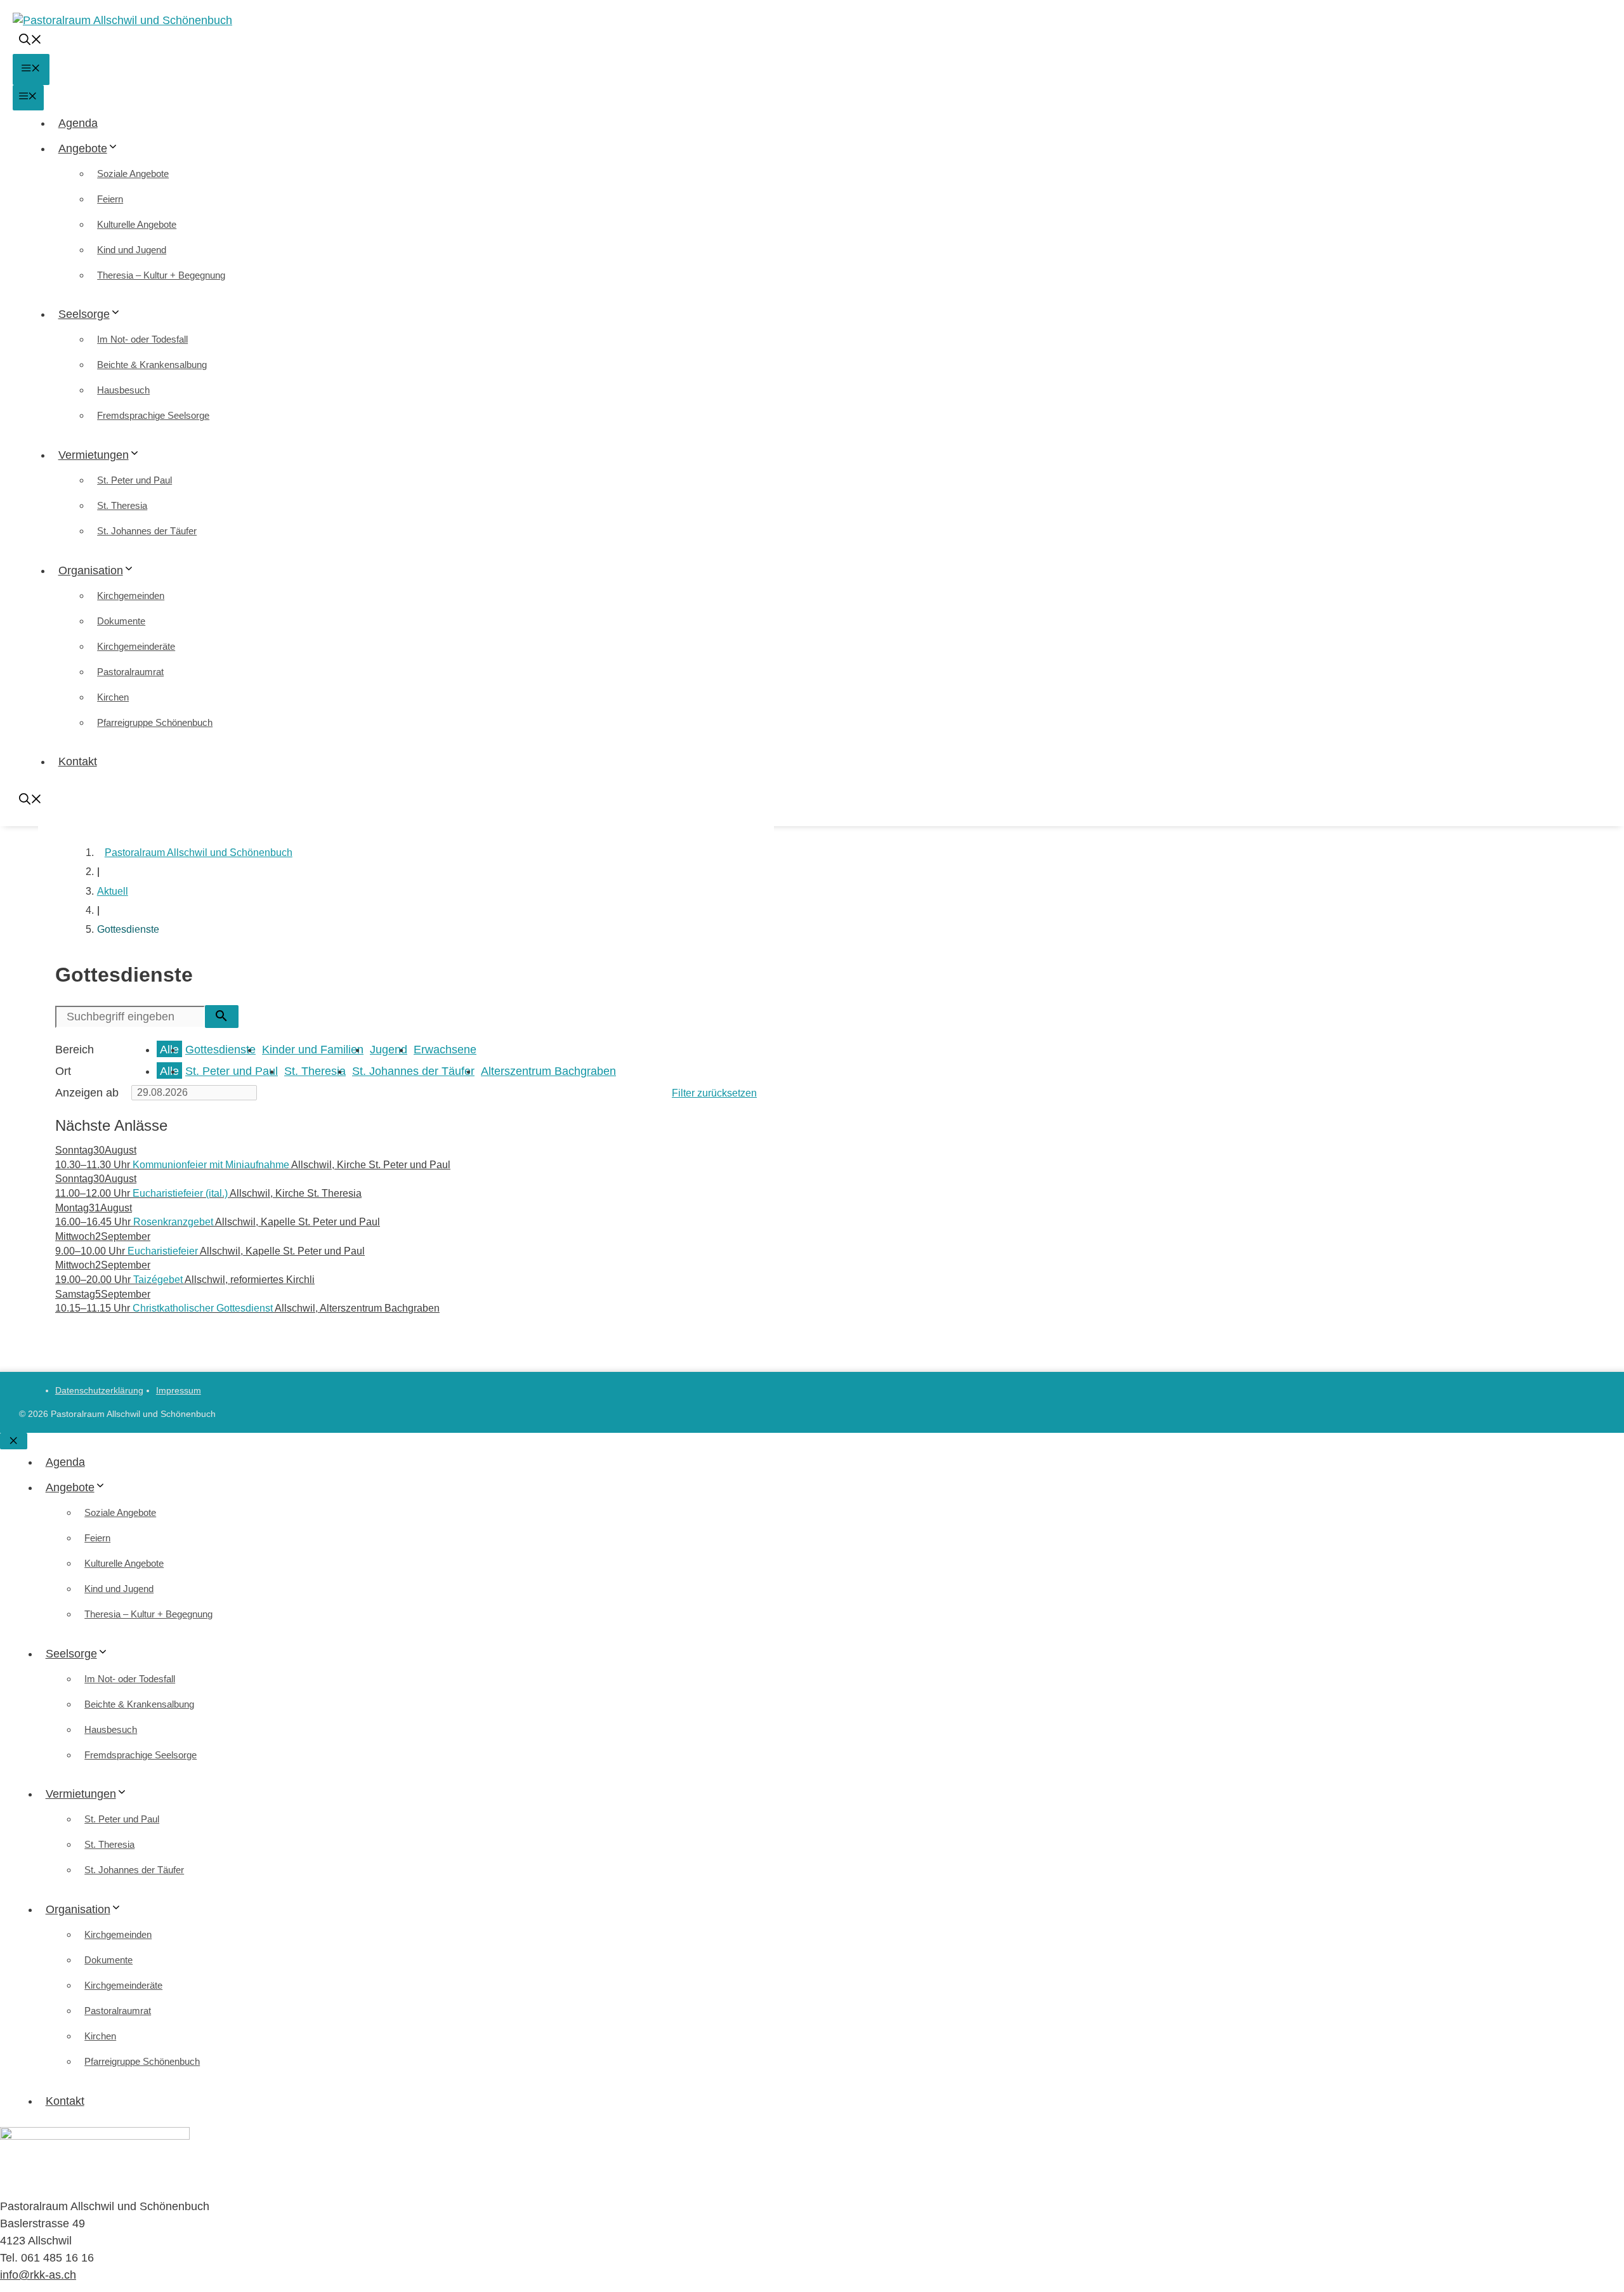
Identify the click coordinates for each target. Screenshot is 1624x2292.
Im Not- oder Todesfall (142, 339)
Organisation (91, 570)
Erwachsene (445, 1050)
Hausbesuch (123, 390)
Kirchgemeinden (131, 596)
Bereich (75, 1050)
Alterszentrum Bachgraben (548, 1071)
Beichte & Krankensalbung (152, 365)
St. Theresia (122, 505)
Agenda (78, 123)
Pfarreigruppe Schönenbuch (155, 722)
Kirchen (113, 697)
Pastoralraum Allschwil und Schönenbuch (199, 853)
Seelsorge (84, 314)
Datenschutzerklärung (99, 1390)
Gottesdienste (220, 1050)
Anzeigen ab (87, 1093)
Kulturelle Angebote (137, 224)
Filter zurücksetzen (714, 1093)
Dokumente (121, 621)
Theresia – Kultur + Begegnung (161, 275)
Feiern (110, 199)
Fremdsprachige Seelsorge (153, 415)
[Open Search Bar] (30, 41)
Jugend (389, 1050)
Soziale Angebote (133, 174)
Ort (63, 1071)
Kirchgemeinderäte (136, 646)
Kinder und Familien (313, 1050)
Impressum (179, 1390)
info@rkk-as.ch (38, 2275)
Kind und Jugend (132, 250)
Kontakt (78, 761)
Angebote (83, 148)
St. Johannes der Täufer (147, 531)
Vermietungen (94, 455)
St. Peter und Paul (134, 480)
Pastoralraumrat (130, 672)
